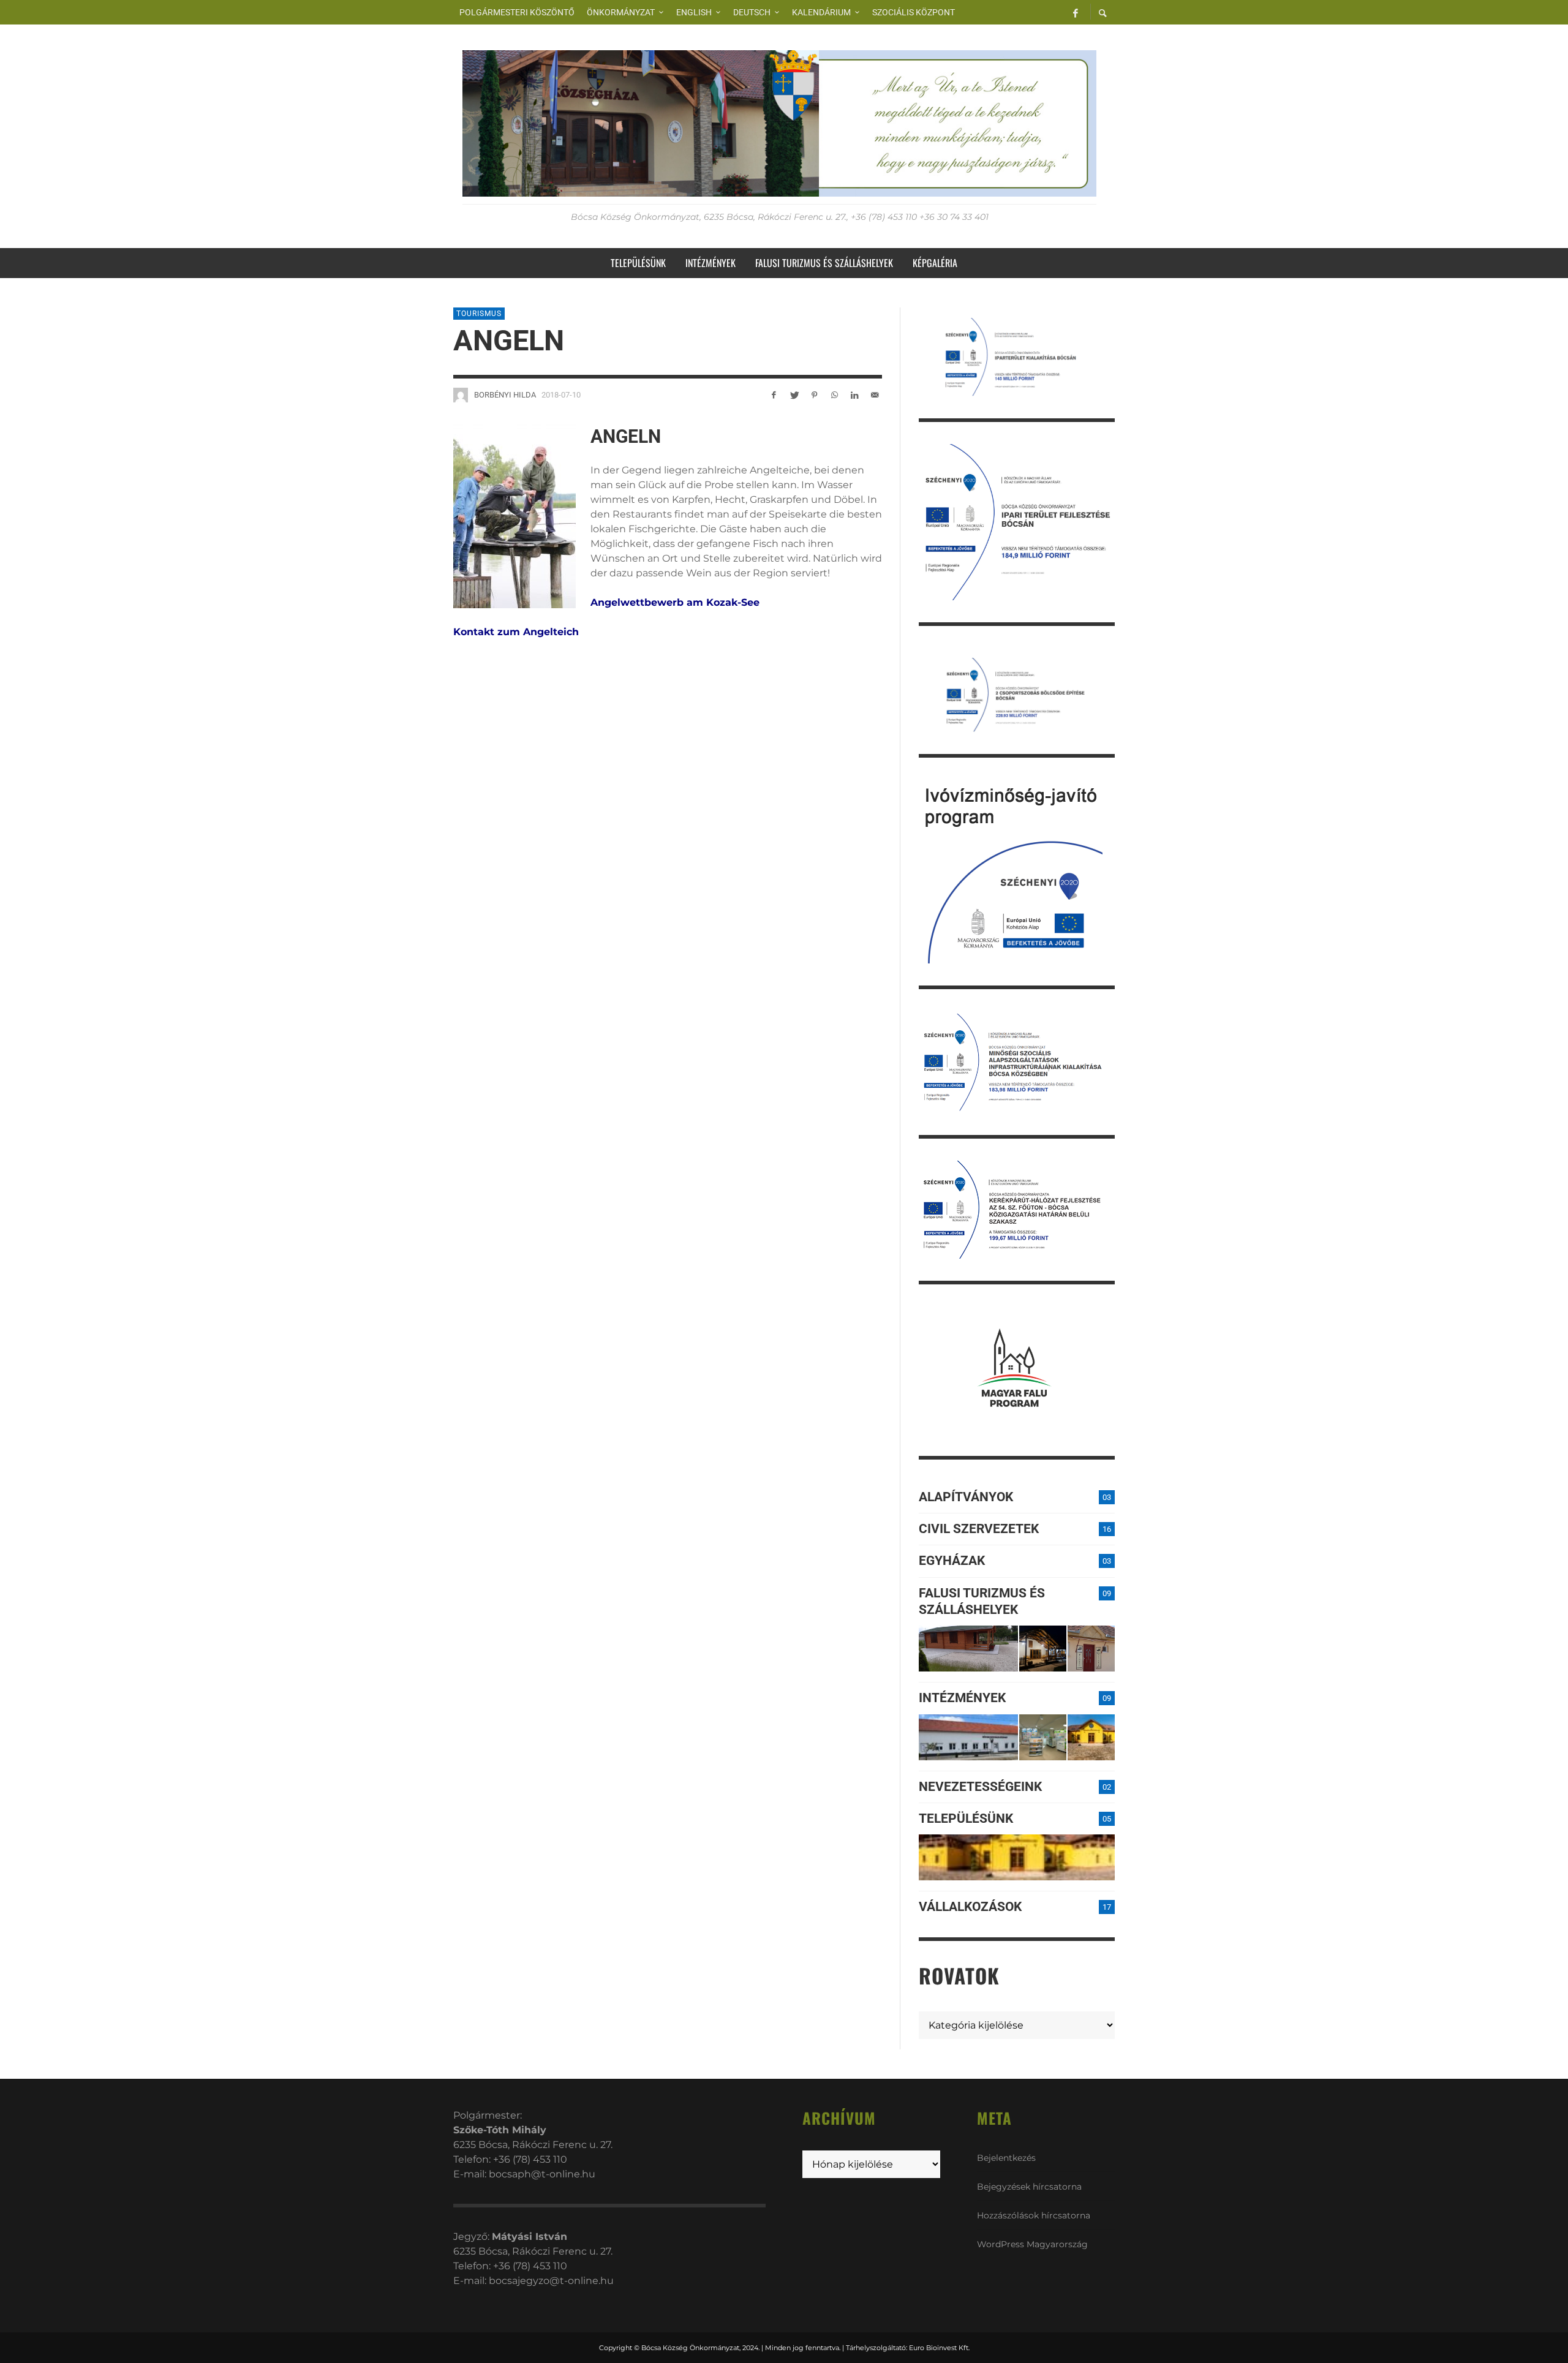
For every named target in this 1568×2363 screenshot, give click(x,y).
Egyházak (952, 1561)
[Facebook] (1076, 12)
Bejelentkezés (1006, 2158)
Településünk (966, 1818)
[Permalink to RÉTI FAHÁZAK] (968, 1649)
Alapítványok (966, 1497)
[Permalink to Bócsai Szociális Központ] (968, 1737)
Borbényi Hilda (505, 395)
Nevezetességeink (980, 1787)
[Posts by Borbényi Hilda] (461, 395)
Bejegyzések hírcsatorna (1029, 2187)
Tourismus (479, 314)
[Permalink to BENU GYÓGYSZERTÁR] (1043, 1737)
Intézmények (962, 1698)
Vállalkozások (970, 1907)
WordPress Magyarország (1032, 2244)
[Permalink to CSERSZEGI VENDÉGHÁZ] (1043, 1649)
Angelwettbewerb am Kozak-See (675, 602)
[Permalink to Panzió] (1091, 1649)
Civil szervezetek (979, 1529)
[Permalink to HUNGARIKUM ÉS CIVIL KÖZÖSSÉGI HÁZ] (1091, 1737)
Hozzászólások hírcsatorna (1034, 2215)
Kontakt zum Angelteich (516, 632)
